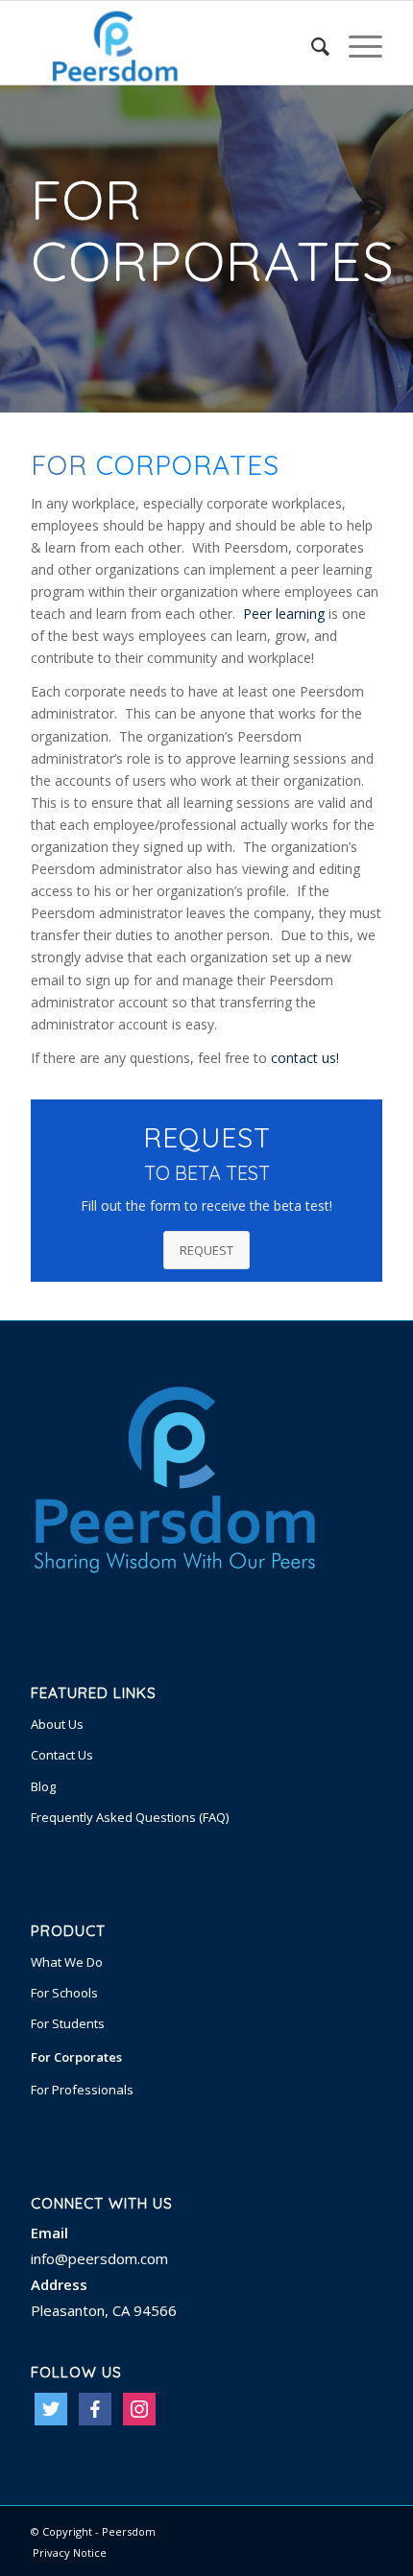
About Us (57, 1724)
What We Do (67, 1962)
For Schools (64, 1993)
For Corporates (76, 2057)
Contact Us (62, 1755)
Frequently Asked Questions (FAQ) (130, 1817)
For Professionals (82, 2090)
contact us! (305, 1058)
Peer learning (284, 614)
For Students (68, 2023)
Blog (43, 1786)
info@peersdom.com (99, 2258)
